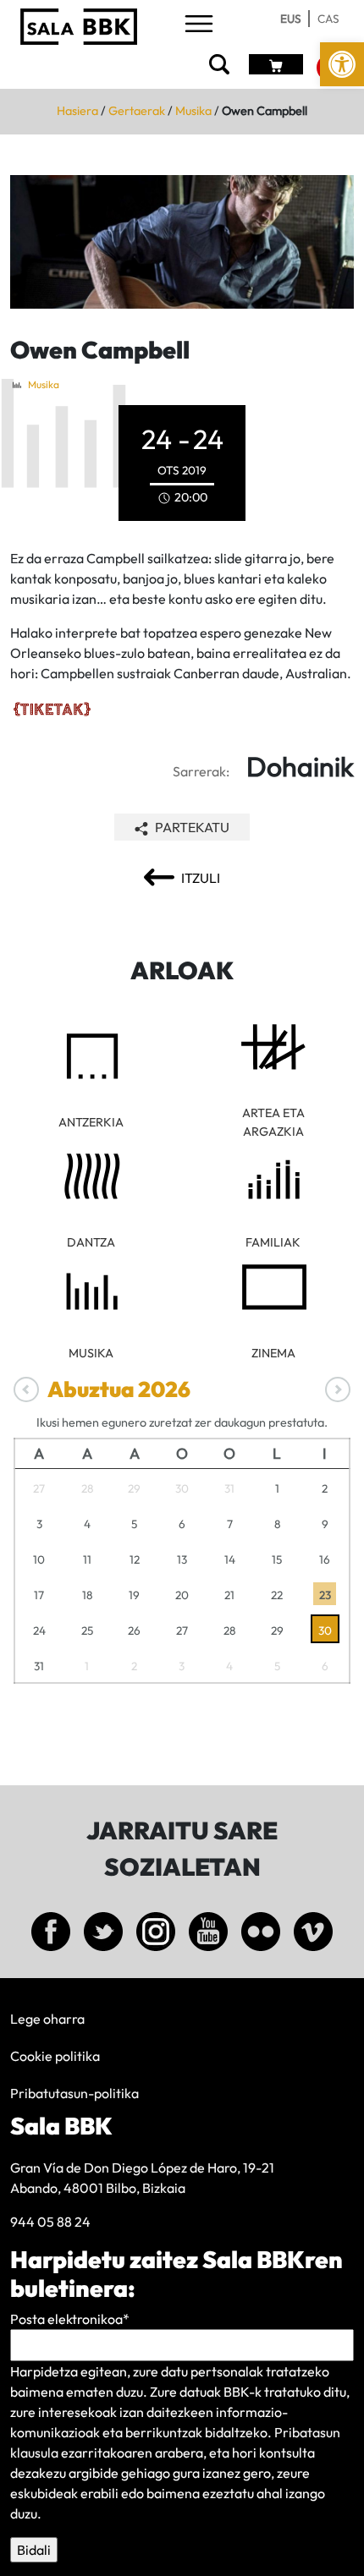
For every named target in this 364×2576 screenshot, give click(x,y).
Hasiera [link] (77, 111)
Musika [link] (193, 111)
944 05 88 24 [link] (50, 2222)
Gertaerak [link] (137, 111)
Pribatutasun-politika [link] (74, 2093)
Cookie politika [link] (55, 2056)
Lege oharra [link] (47, 2019)
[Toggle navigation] (199, 25)
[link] (342, 64)
